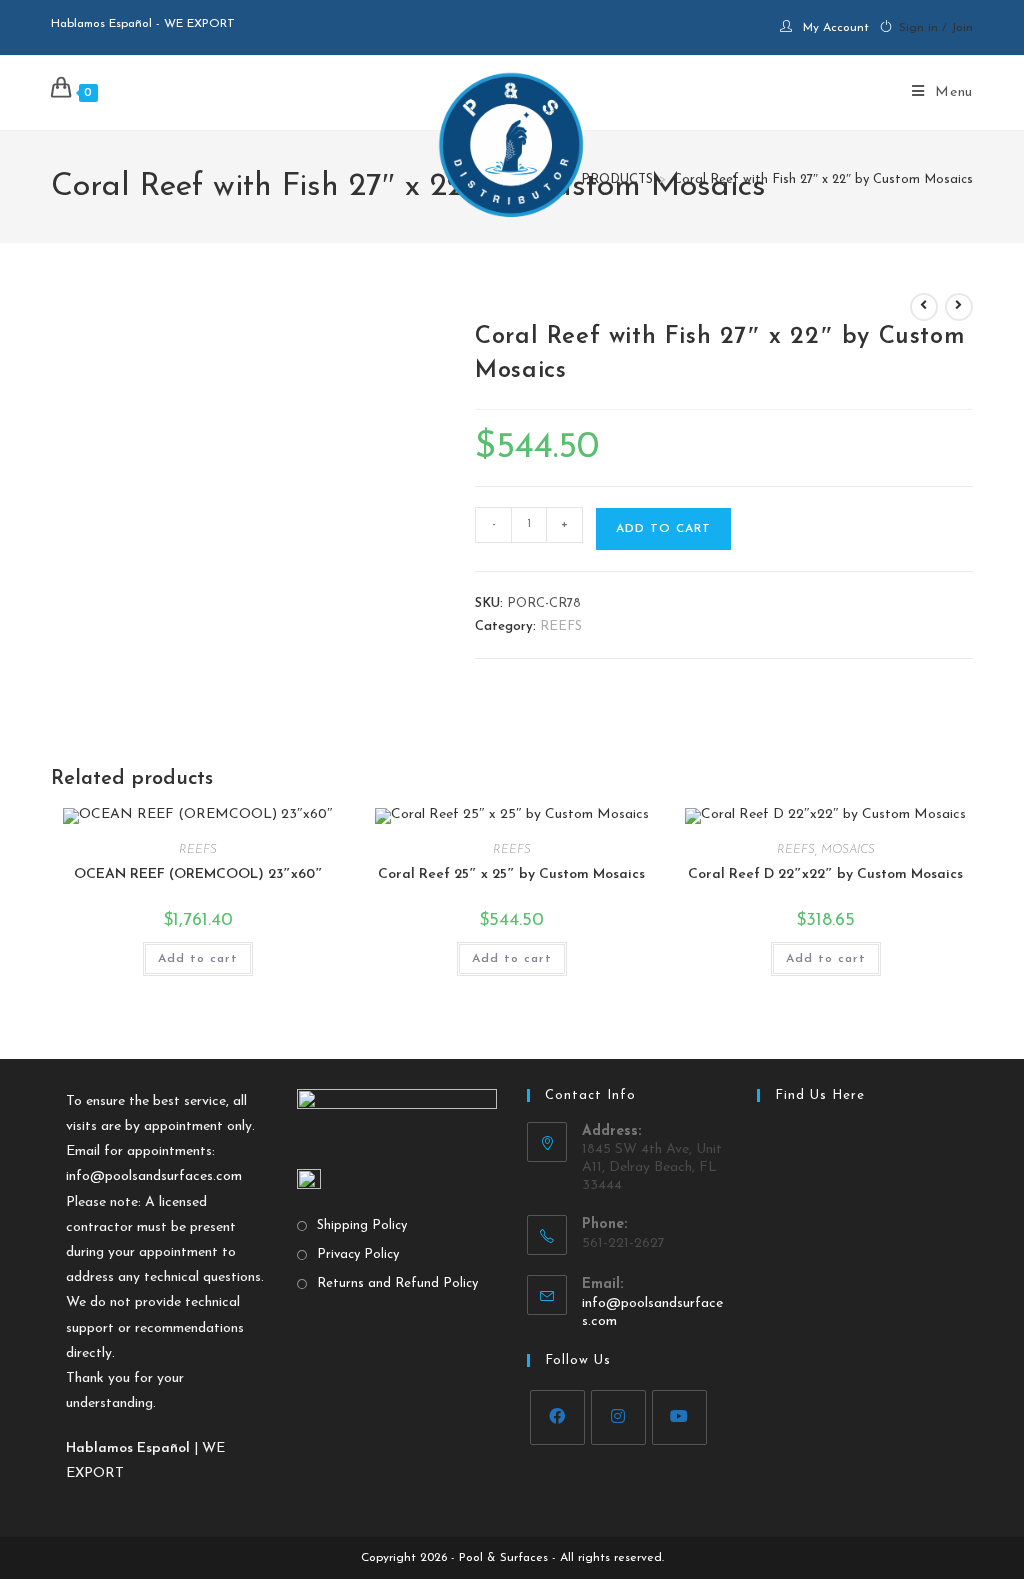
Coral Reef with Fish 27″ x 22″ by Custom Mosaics (823, 179)
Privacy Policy (358, 1254)
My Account (836, 28)
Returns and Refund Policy (397, 1283)
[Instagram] (618, 1417)
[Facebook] (557, 1417)
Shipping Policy (362, 1225)
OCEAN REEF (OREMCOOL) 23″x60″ (198, 874)
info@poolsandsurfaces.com (154, 1176)
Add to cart (663, 529)
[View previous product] (924, 307)
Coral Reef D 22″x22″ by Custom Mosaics (825, 874)
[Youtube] (679, 1417)
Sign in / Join (936, 28)
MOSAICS (848, 850)
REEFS (561, 626)
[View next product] (959, 307)
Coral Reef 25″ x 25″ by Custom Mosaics (511, 874)
